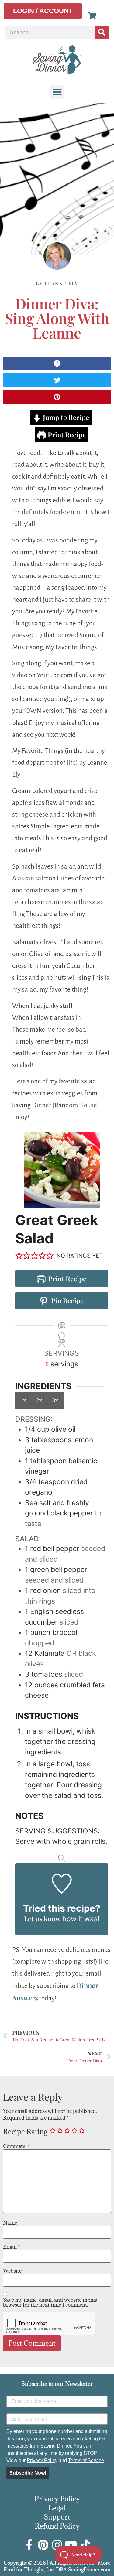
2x (39, 1400)
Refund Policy (57, 2526)
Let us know (42, 1918)
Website (12, 2271)
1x (24, 1400)
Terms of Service (86, 2460)
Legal (57, 2508)
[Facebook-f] (29, 2545)
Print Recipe (66, 435)
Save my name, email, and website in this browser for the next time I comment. (50, 2302)
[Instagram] (57, 2545)
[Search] (102, 32)
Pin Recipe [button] (67, 1300)
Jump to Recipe (65, 417)
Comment (16, 2146)
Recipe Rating (25, 2131)
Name (12, 2223)
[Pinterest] (43, 2545)
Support (57, 2517)
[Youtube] (71, 2545)
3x (55, 1400)
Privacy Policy (42, 2460)
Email (12, 2247)
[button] (57, 92)
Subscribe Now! (28, 2473)
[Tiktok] (85, 2545)
